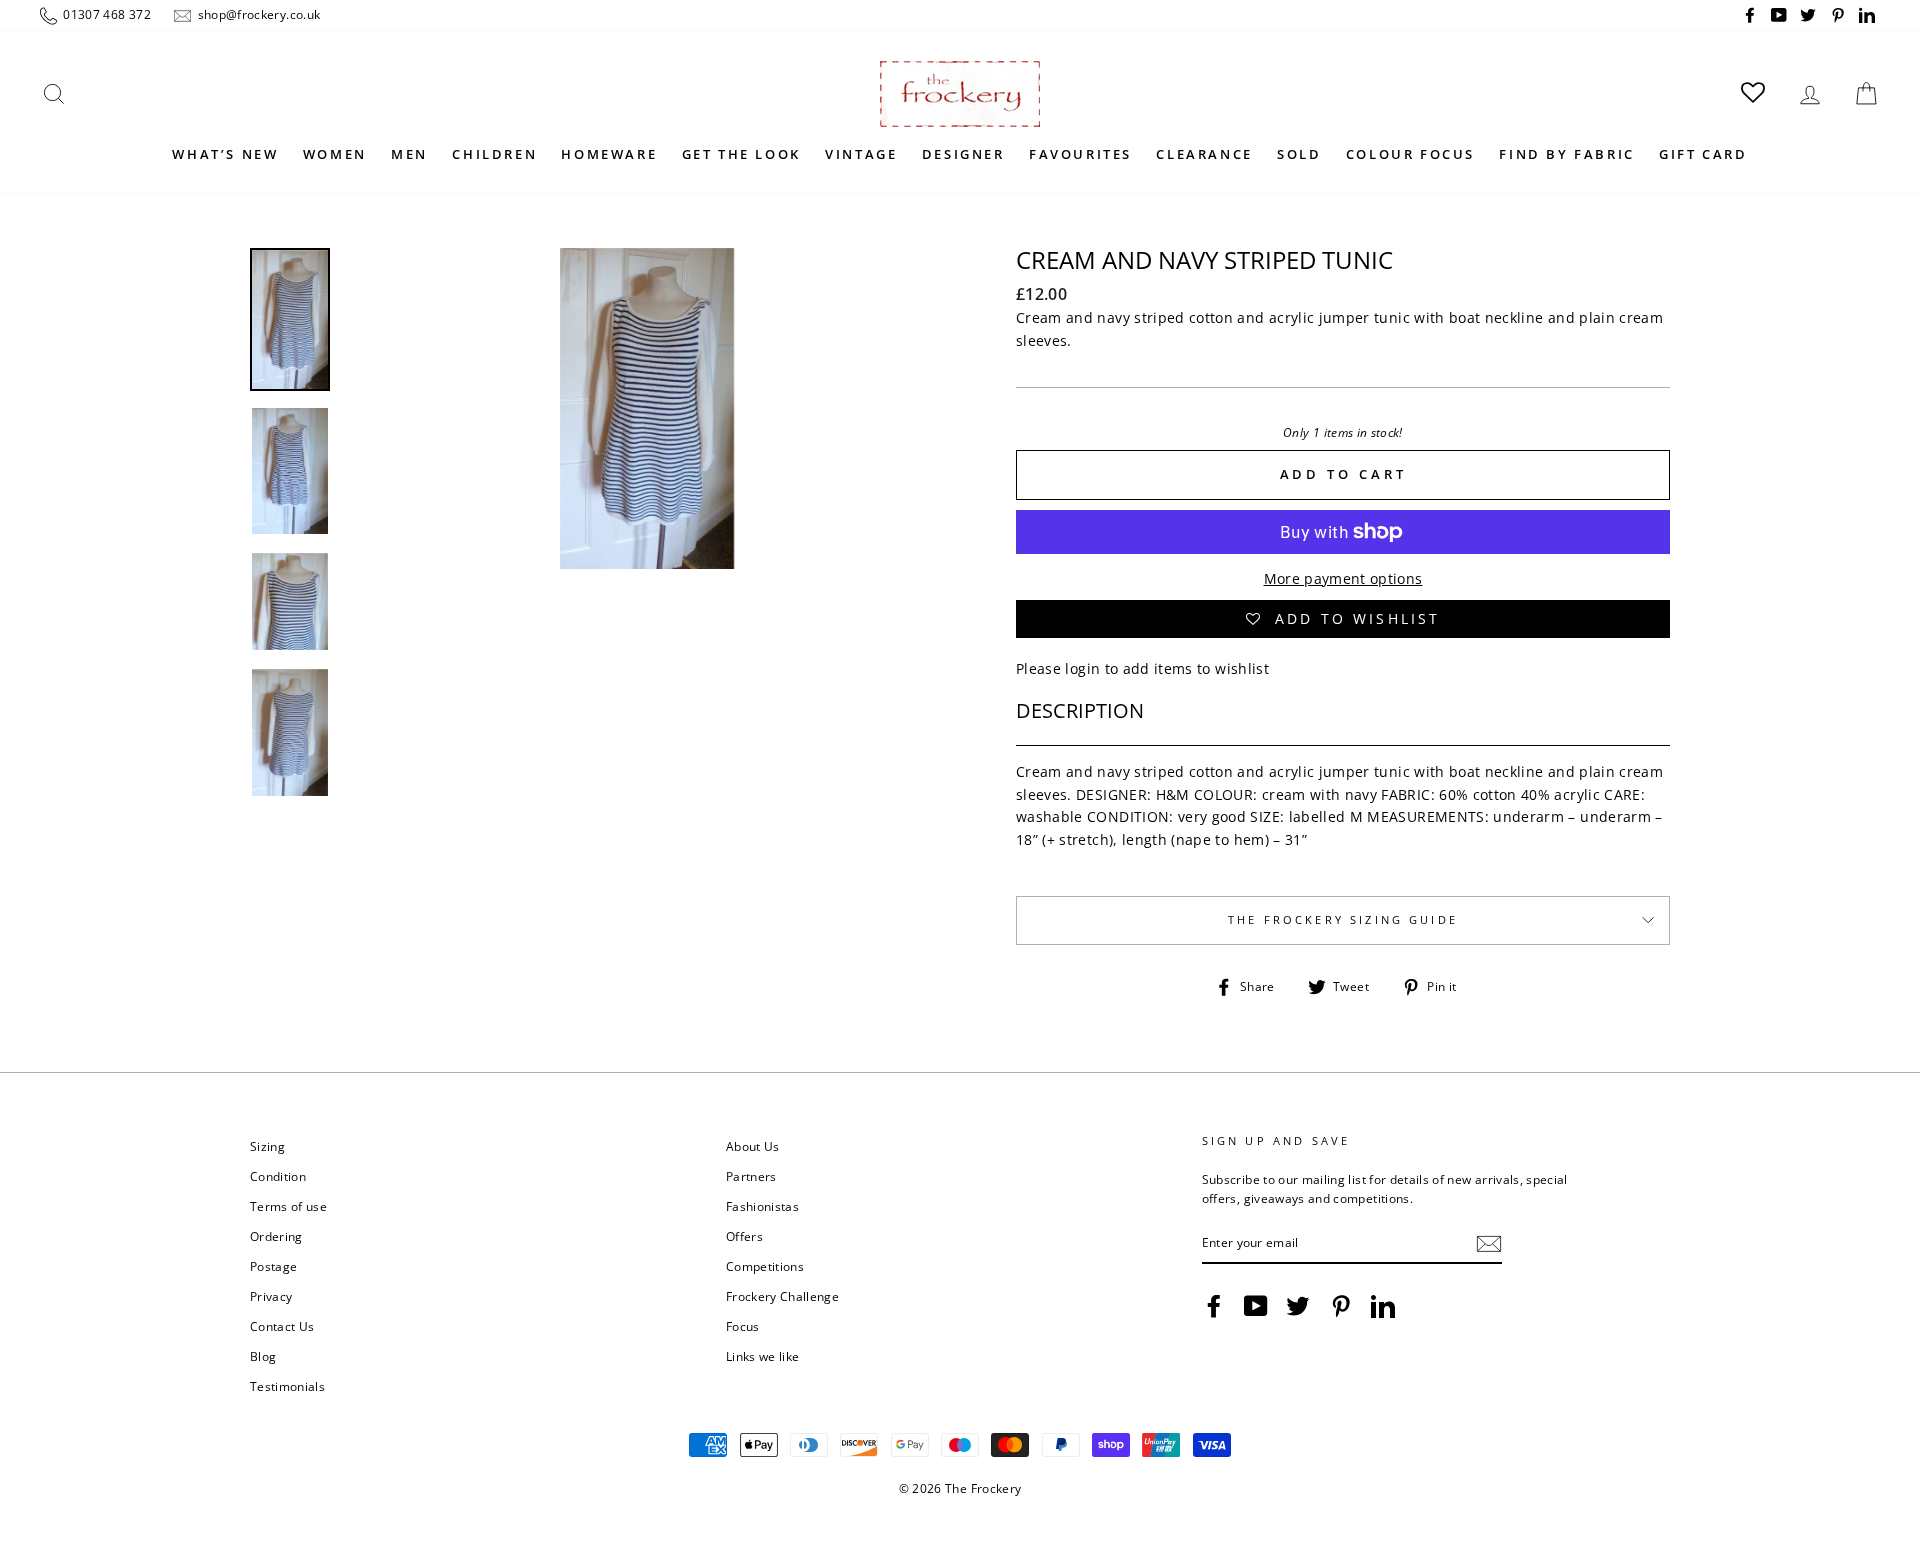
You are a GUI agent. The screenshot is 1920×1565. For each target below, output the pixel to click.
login (1082, 668)
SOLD (1299, 154)
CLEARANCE (1204, 154)
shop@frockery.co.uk (257, 14)
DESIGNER (963, 154)
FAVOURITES (1080, 154)
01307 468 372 (105, 14)
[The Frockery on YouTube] (1256, 1306)
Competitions (765, 1266)
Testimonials (287, 1386)
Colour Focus (1410, 154)
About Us (753, 1146)
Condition (278, 1176)
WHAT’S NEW (225, 154)
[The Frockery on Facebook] (1214, 1306)
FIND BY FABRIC (1566, 154)
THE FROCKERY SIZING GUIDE (1343, 920)
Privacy (271, 1296)
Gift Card (1703, 154)
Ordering (276, 1236)
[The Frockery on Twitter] (1298, 1306)
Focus (743, 1326)
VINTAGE (861, 154)
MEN (409, 154)
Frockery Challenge (782, 1296)
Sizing (267, 1146)
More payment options (1343, 578)
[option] (647, 548)
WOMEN (335, 154)
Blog (263, 1356)
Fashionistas (762, 1206)
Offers (744, 1236)
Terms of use (288, 1206)
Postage (273, 1266)
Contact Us (282, 1326)
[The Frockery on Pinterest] (1341, 1306)
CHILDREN (494, 154)
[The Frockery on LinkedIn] (1383, 1306)
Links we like (763, 1356)
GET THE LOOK (741, 154)
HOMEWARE (609, 154)
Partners (751, 1176)
